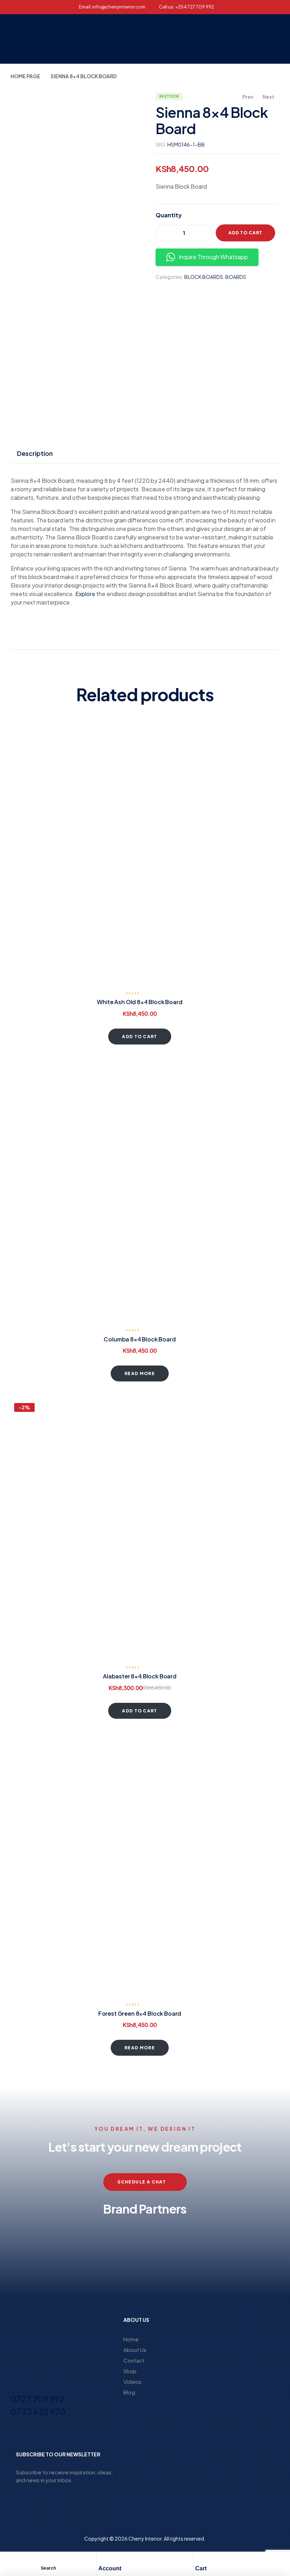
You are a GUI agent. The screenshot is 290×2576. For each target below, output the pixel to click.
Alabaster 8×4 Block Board (140, 1676)
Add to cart (245, 233)
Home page (25, 76)
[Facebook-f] (14, 2433)
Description (35, 453)
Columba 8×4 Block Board (140, 1339)
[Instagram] (27, 2433)
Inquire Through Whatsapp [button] (213, 257)
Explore (85, 594)
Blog (129, 2392)
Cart (201, 2568)
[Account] (102, 2559)
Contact (134, 2360)
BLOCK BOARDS (204, 277)
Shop (130, 2371)
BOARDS (236, 277)
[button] (212, 39)
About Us (135, 2350)
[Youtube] (52, 2433)
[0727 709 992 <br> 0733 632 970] (15, 2386)
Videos (132, 2382)
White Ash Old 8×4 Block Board (140, 1002)
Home (131, 2339)
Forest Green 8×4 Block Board (140, 2013)
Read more (140, 1373)
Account (110, 2568)
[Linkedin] (39, 2433)
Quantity (169, 215)
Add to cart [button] (140, 1037)
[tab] (35, 453)
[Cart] (199, 2559)
